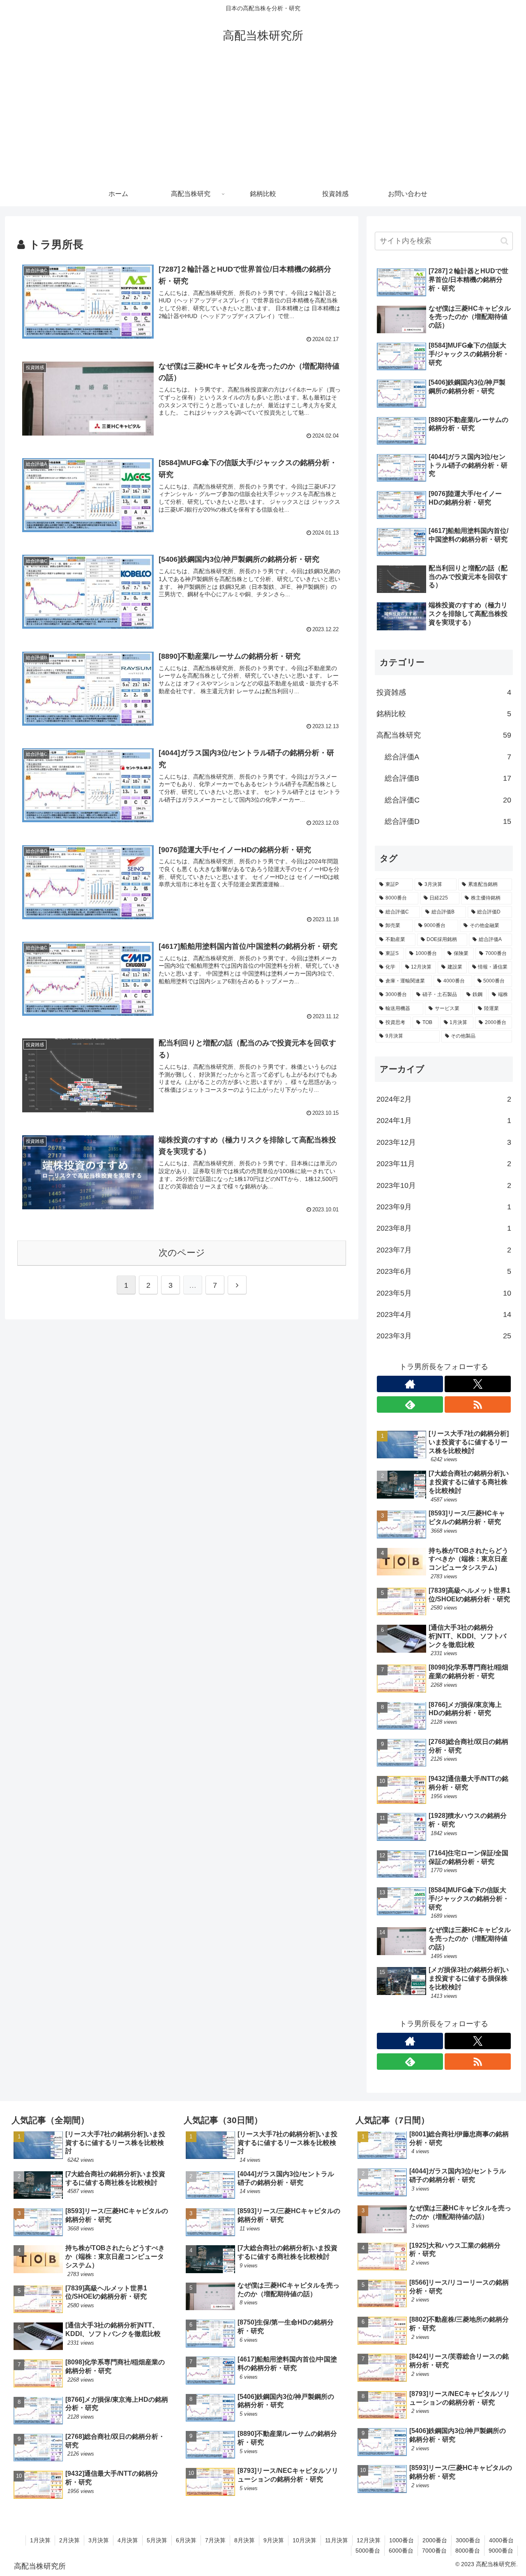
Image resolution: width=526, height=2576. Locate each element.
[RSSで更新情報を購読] (478, 1404)
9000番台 (501, 2551)
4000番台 (501, 2540)
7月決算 (215, 2540)
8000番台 (468, 2551)
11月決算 (337, 2540)
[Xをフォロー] (478, 1384)
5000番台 (368, 2551)
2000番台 (435, 2540)
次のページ (182, 1253)
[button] (504, 241)
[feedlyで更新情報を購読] (410, 1404)
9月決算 (274, 2540)
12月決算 (369, 2540)
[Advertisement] (263, 120)
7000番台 (434, 2551)
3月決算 (99, 2540)
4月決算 (128, 2540)
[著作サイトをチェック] (410, 1384)
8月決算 (245, 2540)
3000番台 (468, 2540)
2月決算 (69, 2540)
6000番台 (401, 2551)
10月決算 (305, 2540)
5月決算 (157, 2540)
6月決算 (186, 2540)
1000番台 (401, 2540)
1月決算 (40, 2540)
